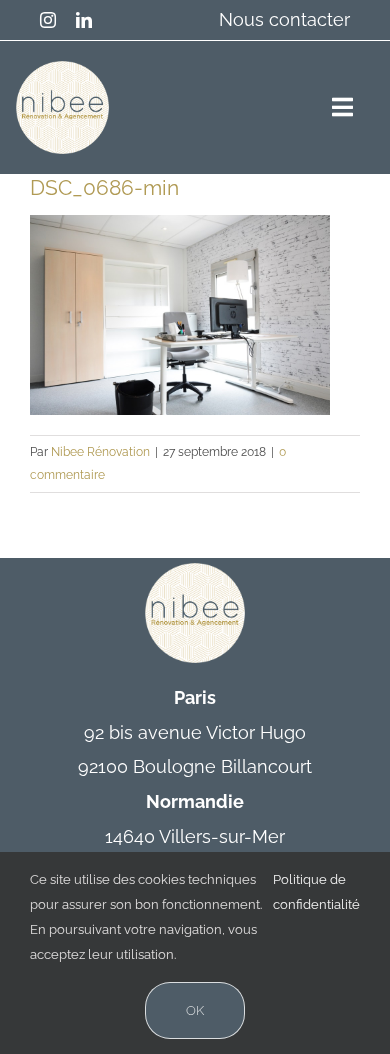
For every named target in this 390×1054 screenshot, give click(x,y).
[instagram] (48, 20)
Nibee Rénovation (100, 452)
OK (195, 1010)
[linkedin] (84, 20)
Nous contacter (284, 19)
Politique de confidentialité (316, 892)
